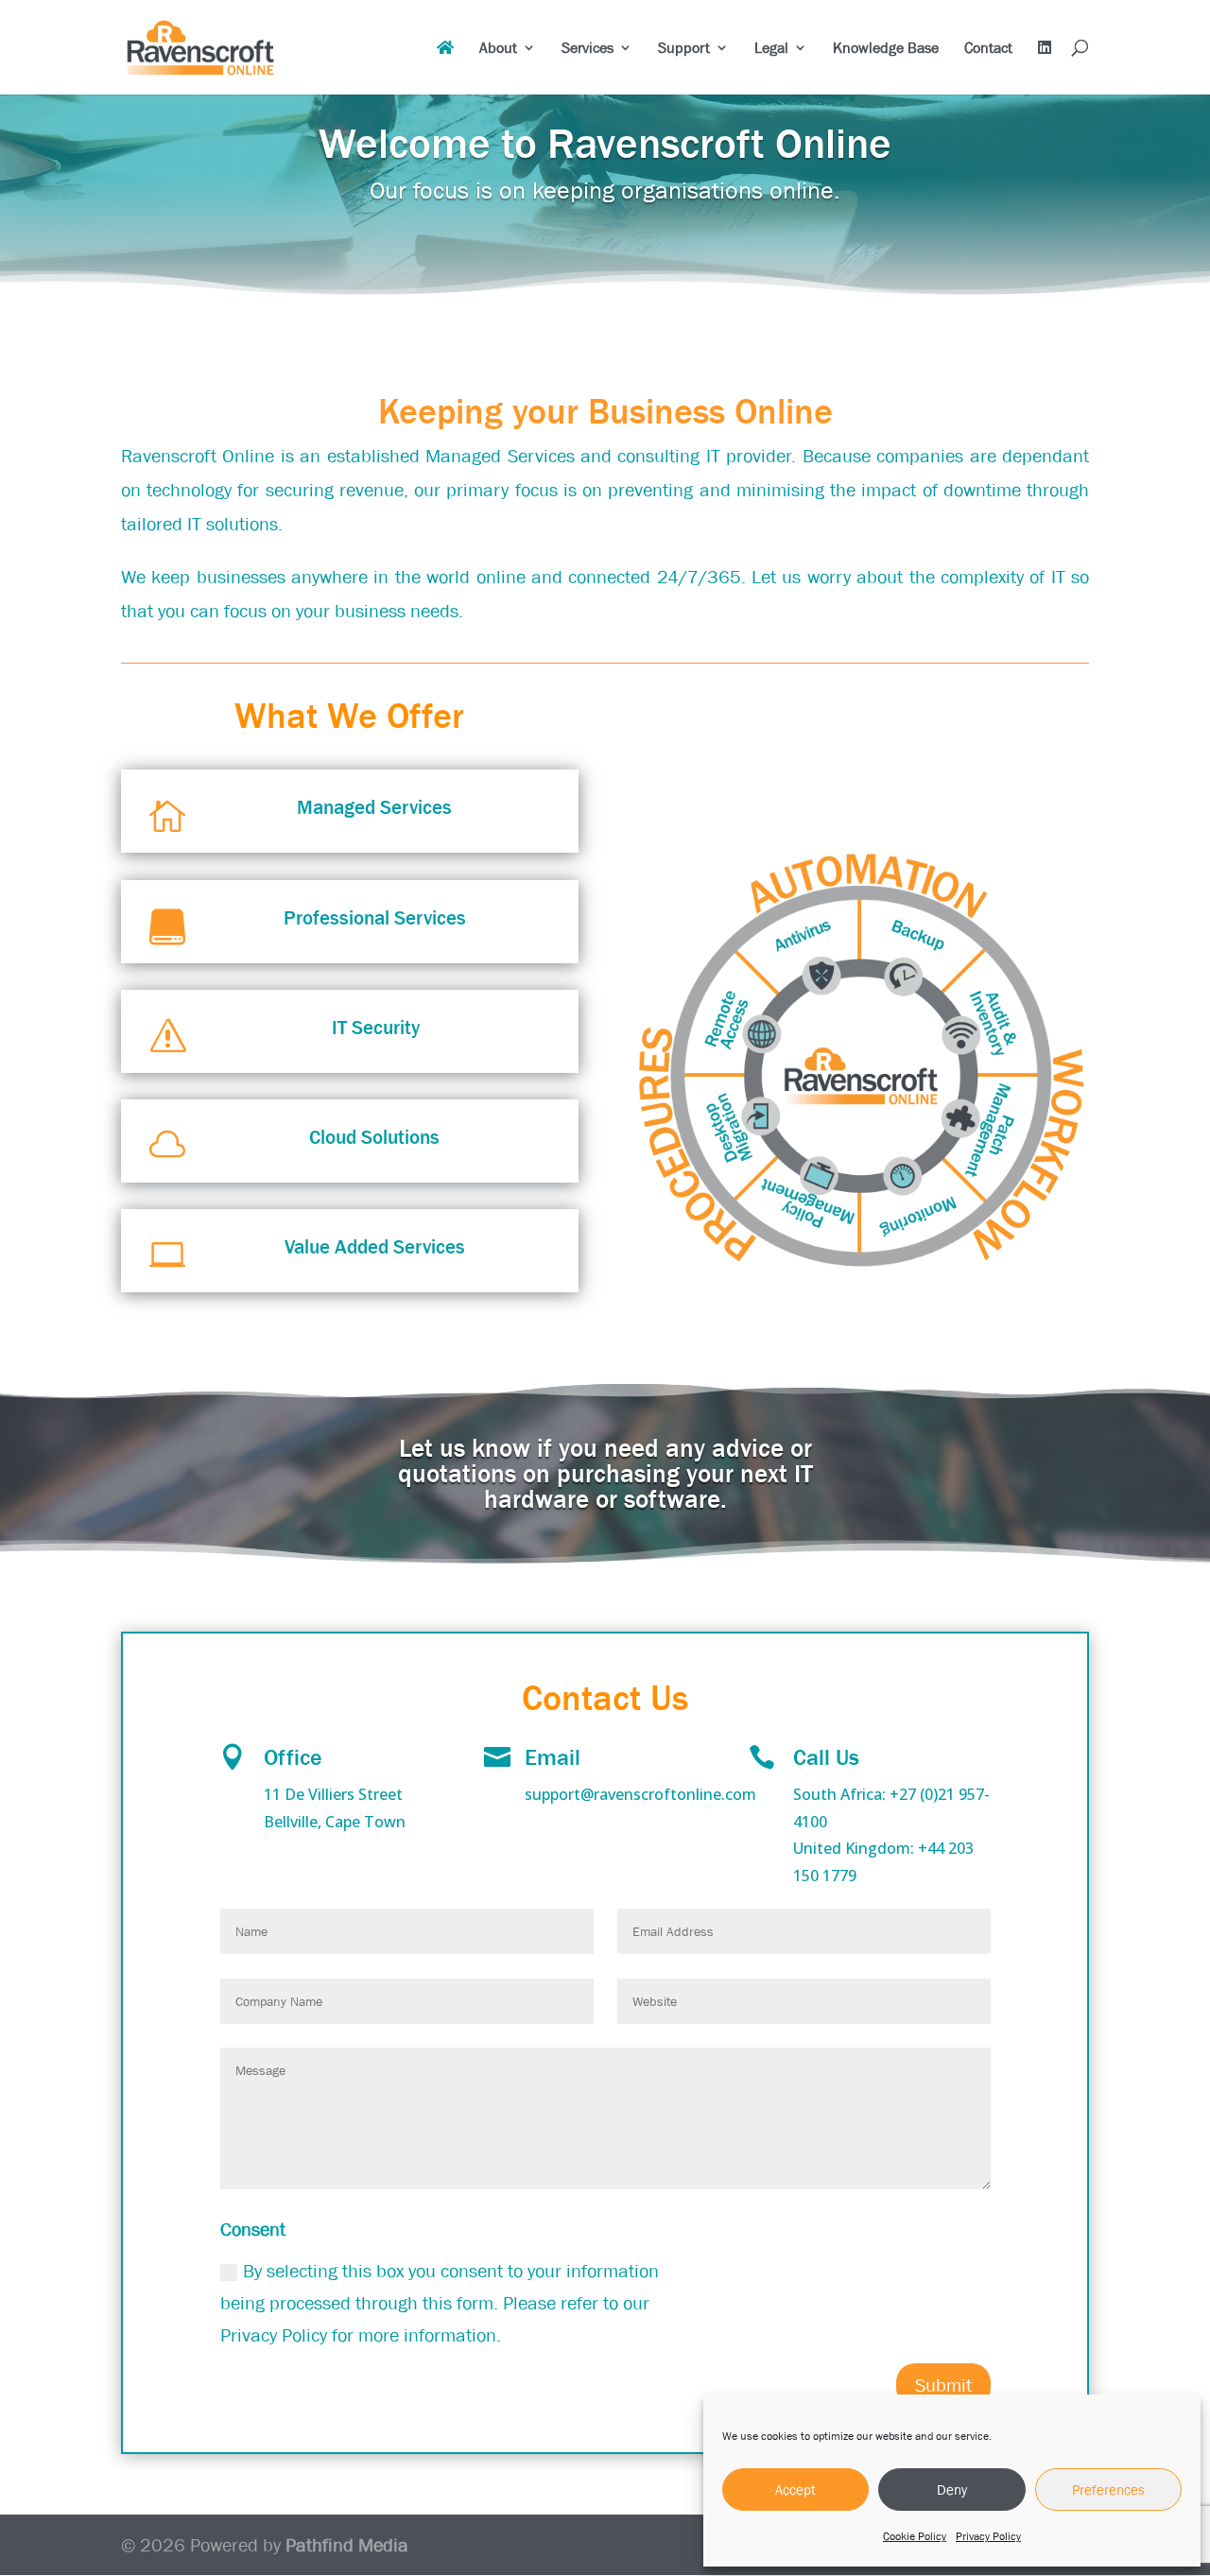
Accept (795, 2490)
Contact (988, 48)
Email (553, 1757)
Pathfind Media (347, 2545)
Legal (771, 48)
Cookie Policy (915, 2536)
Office (293, 1757)
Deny (952, 2490)
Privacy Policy (988, 2536)
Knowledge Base (886, 48)
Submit (943, 2385)
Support (684, 48)
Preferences (1108, 2490)
